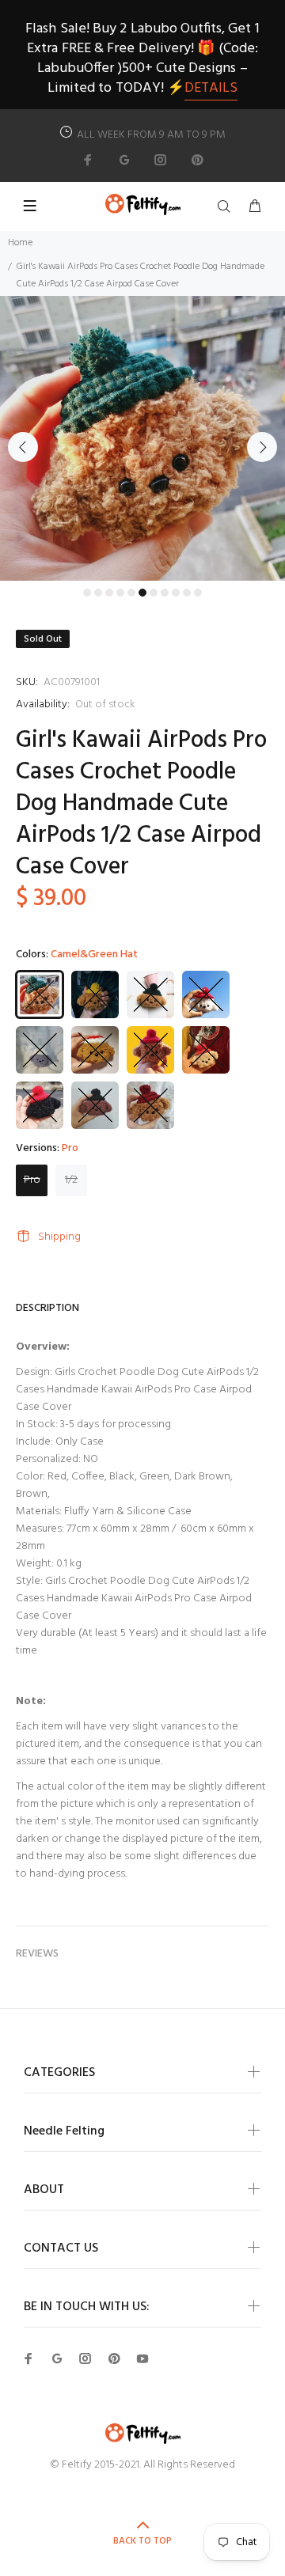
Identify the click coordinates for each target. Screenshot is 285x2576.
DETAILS (211, 88)
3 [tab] (109, 593)
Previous (23, 447)
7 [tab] (154, 593)
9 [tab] (176, 593)
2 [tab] (98, 593)
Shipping (59, 1237)
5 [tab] (131, 593)
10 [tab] (187, 593)
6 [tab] (142, 593)
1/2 (71, 1180)
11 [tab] (198, 593)
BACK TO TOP (142, 2541)
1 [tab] (87, 593)
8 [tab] (165, 593)
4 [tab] (120, 593)
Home (20, 243)
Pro (32, 1180)
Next (262, 447)
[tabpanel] (142, 438)
